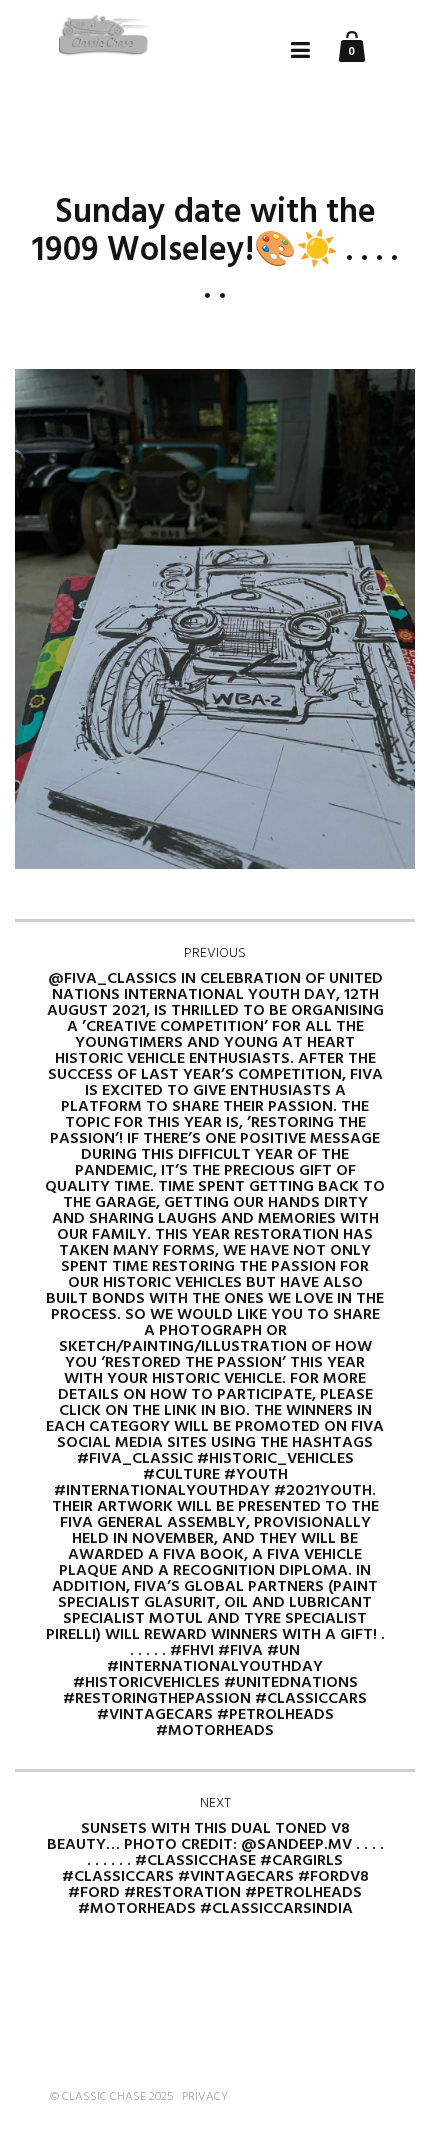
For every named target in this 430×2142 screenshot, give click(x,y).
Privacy (205, 2097)
